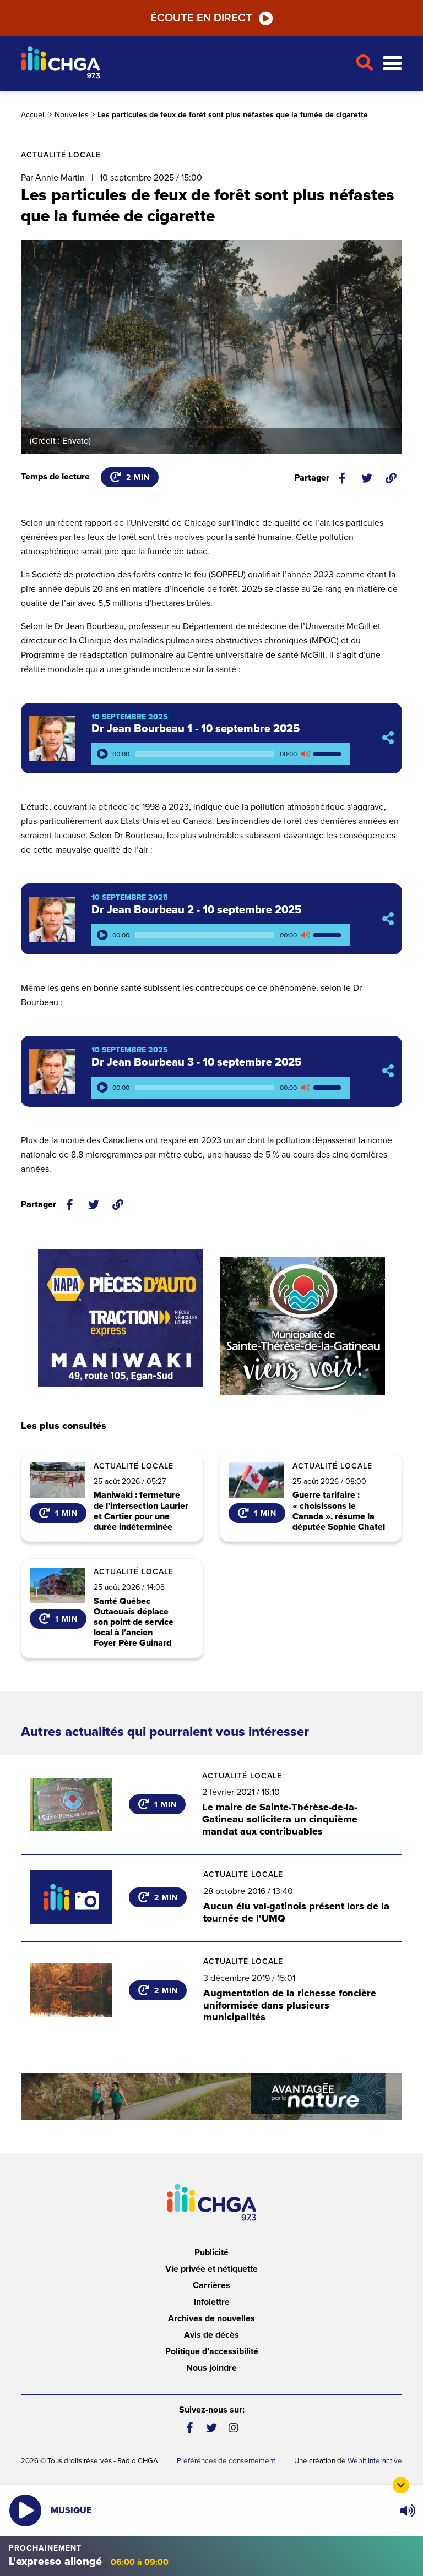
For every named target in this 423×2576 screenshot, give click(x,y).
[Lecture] (102, 754)
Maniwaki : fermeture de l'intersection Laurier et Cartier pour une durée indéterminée (141, 1511)
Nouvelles (72, 115)
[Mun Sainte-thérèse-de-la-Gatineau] (302, 1326)
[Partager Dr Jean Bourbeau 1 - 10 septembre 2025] (388, 738)
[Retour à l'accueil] (184, 64)
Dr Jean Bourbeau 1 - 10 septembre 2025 (196, 729)
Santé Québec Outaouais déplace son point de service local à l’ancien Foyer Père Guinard (134, 1623)
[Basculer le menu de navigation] (392, 64)
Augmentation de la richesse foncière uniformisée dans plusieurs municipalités (290, 2005)
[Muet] (305, 754)
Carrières (211, 2285)
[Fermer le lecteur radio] (401, 2485)
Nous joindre (211, 2368)
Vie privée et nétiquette (211, 2269)
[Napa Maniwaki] (121, 1318)
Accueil (33, 115)
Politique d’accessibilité (212, 2351)
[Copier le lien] (391, 478)
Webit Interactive (375, 2461)
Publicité (211, 2252)
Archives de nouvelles (211, 2318)
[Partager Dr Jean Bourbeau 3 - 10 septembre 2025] (388, 1071)
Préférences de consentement (226, 2461)
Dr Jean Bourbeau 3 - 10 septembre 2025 (196, 1062)
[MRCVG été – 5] (211, 2096)
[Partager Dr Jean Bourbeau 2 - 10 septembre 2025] (388, 919)
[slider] (329, 754)
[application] (221, 754)
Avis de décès (211, 2335)
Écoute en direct (201, 18)
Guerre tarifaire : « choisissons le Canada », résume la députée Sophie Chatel (339, 1511)
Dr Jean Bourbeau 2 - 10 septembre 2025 (196, 910)
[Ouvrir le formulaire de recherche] (365, 63)
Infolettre (212, 2302)
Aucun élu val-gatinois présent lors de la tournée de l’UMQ (296, 1912)
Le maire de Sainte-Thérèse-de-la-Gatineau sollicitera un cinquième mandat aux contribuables (280, 1819)
